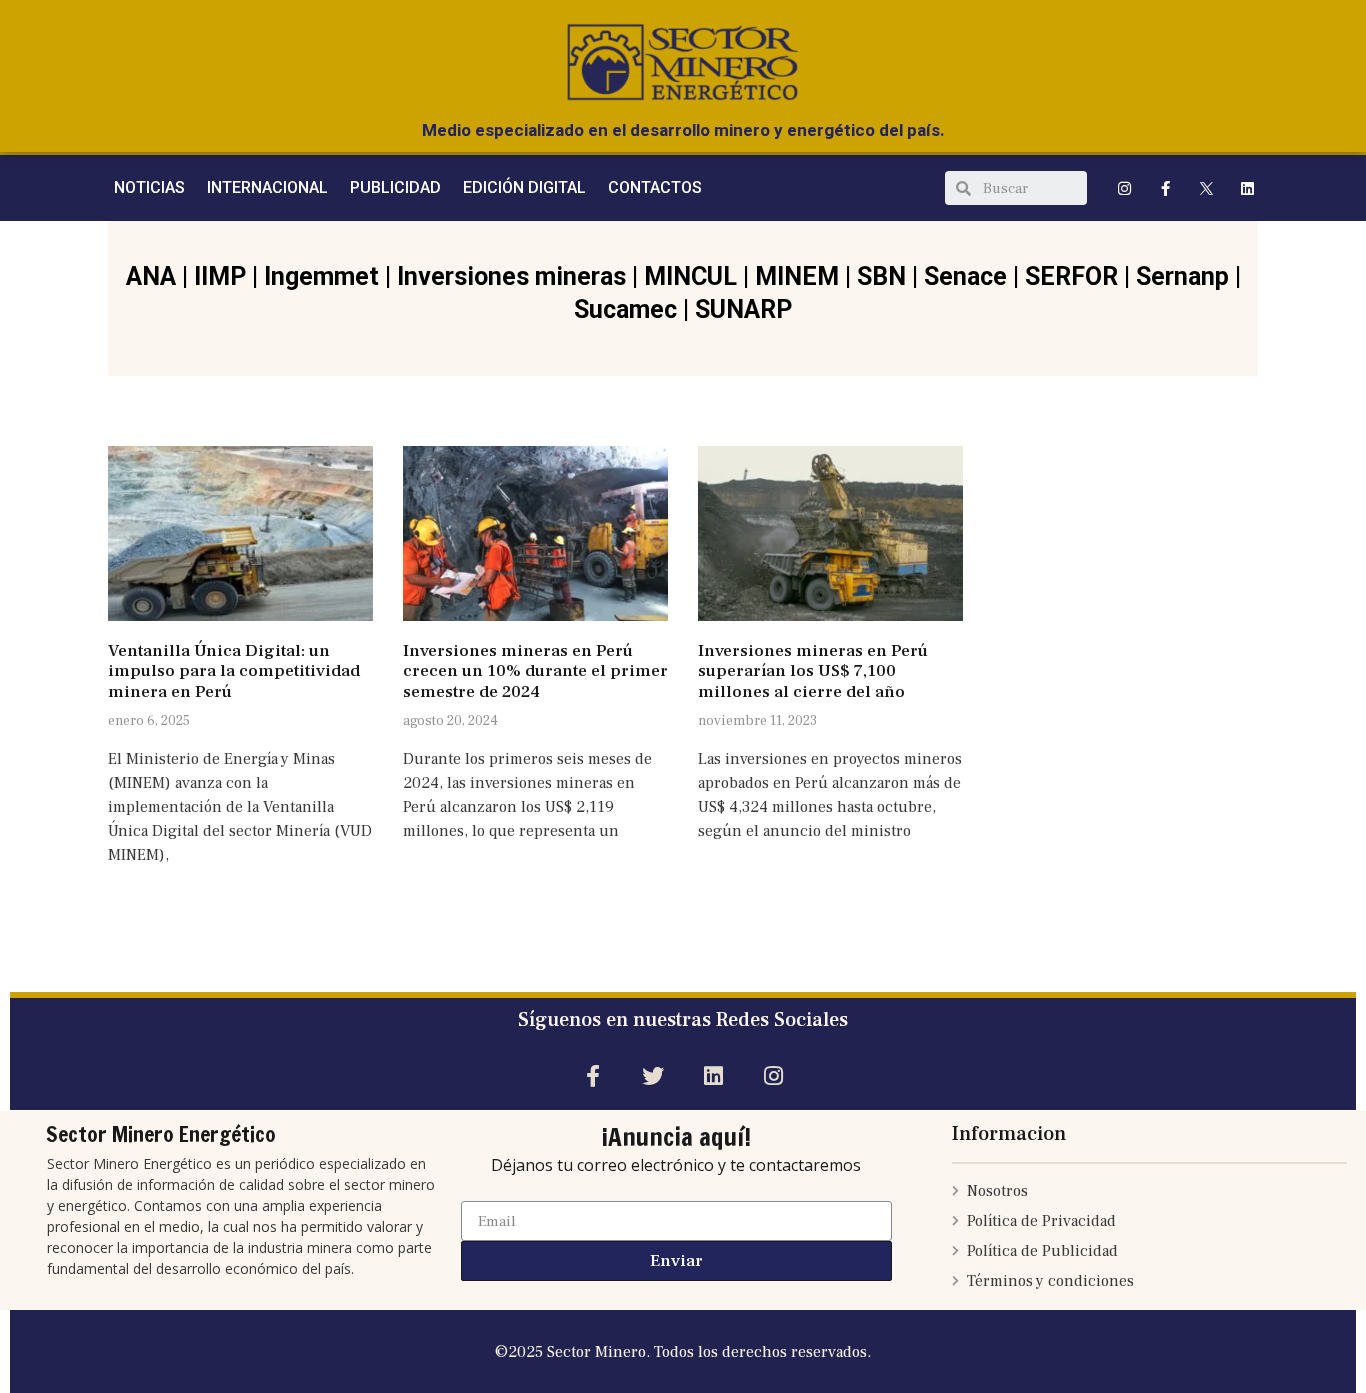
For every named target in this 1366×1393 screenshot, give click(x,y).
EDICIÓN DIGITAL (524, 187)
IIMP (220, 276)
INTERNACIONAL (267, 187)
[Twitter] (652, 1075)
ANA (151, 276)
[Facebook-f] (1166, 188)
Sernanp (1182, 276)
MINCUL (690, 276)
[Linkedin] (1248, 188)
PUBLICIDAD (395, 187)
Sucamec (625, 309)
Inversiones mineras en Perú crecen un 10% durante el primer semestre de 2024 (535, 671)
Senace (965, 276)
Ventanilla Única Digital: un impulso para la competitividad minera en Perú (234, 671)
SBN (881, 276)
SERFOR (1071, 276)
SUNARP (743, 309)
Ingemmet (321, 276)
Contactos (655, 187)
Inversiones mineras (511, 276)
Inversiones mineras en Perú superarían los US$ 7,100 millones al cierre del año (813, 671)
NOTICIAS (149, 187)
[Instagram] (1125, 188)
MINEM (797, 276)
